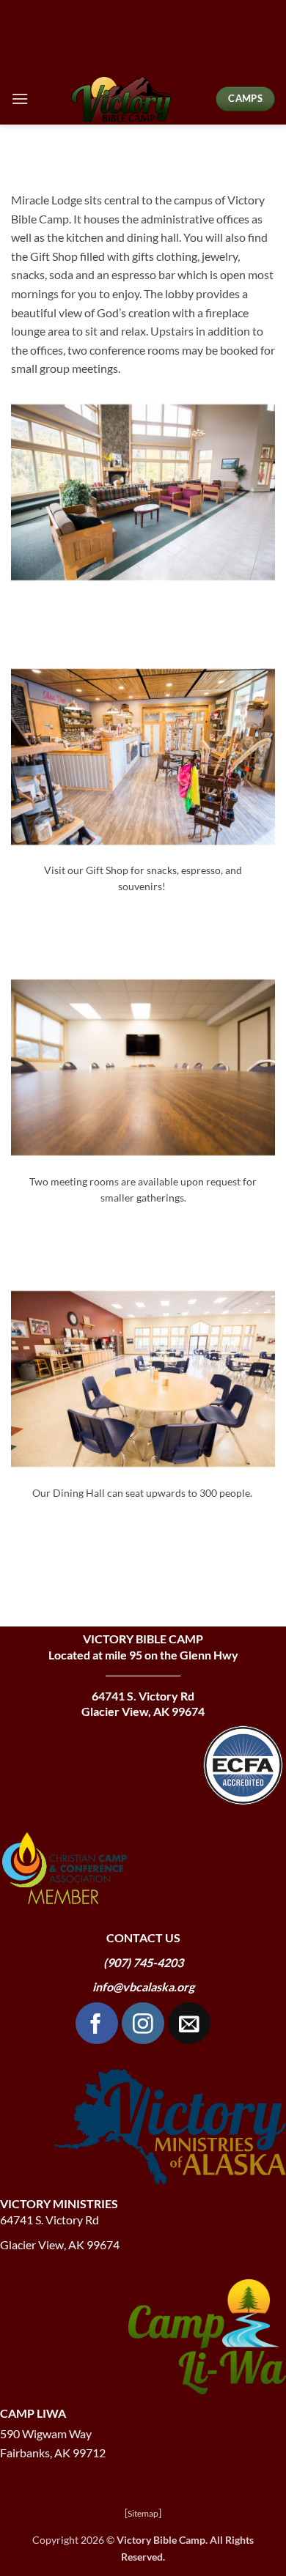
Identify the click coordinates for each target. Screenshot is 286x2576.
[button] (20, 99)
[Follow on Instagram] (143, 2024)
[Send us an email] (189, 2024)
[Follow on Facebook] (97, 2024)
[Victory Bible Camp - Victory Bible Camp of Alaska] (122, 99)
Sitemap (143, 2513)
